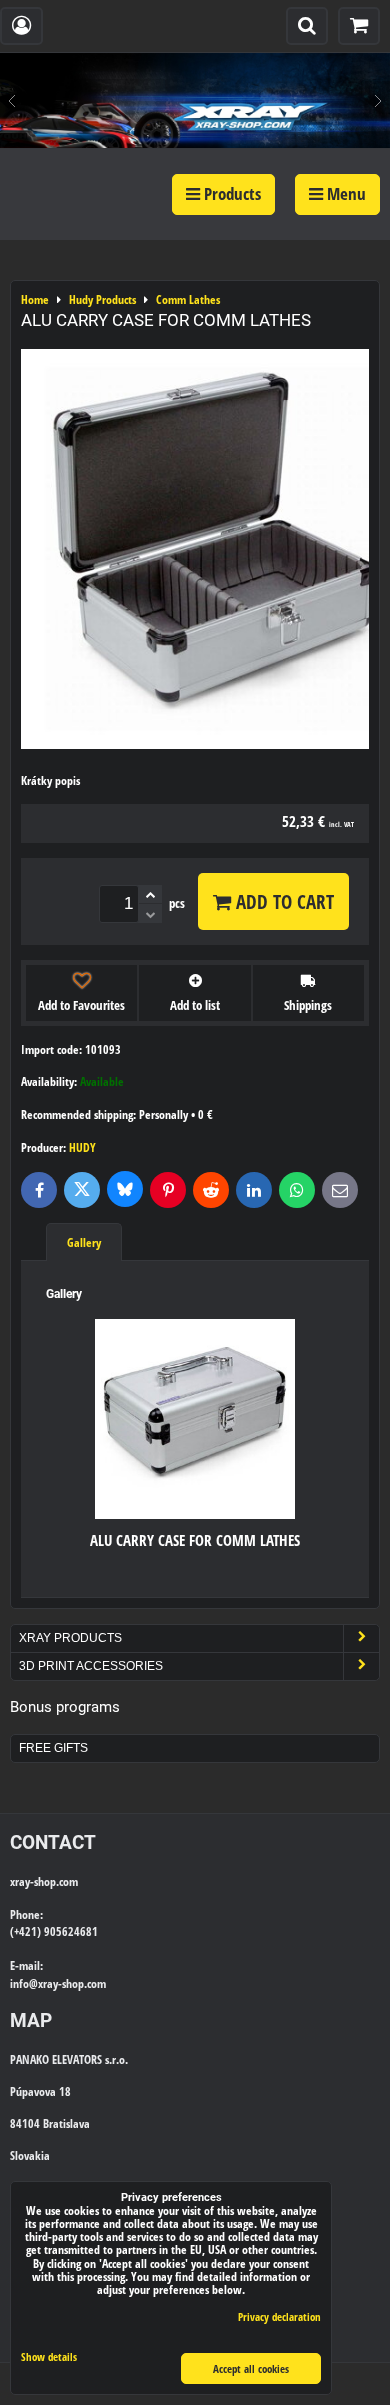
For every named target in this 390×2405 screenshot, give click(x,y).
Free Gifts (53, 1748)
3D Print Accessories (91, 1666)
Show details (49, 2357)
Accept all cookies (251, 2368)
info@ (24, 1983)
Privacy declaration (279, 2316)
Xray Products (70, 1638)
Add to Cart (282, 901)
